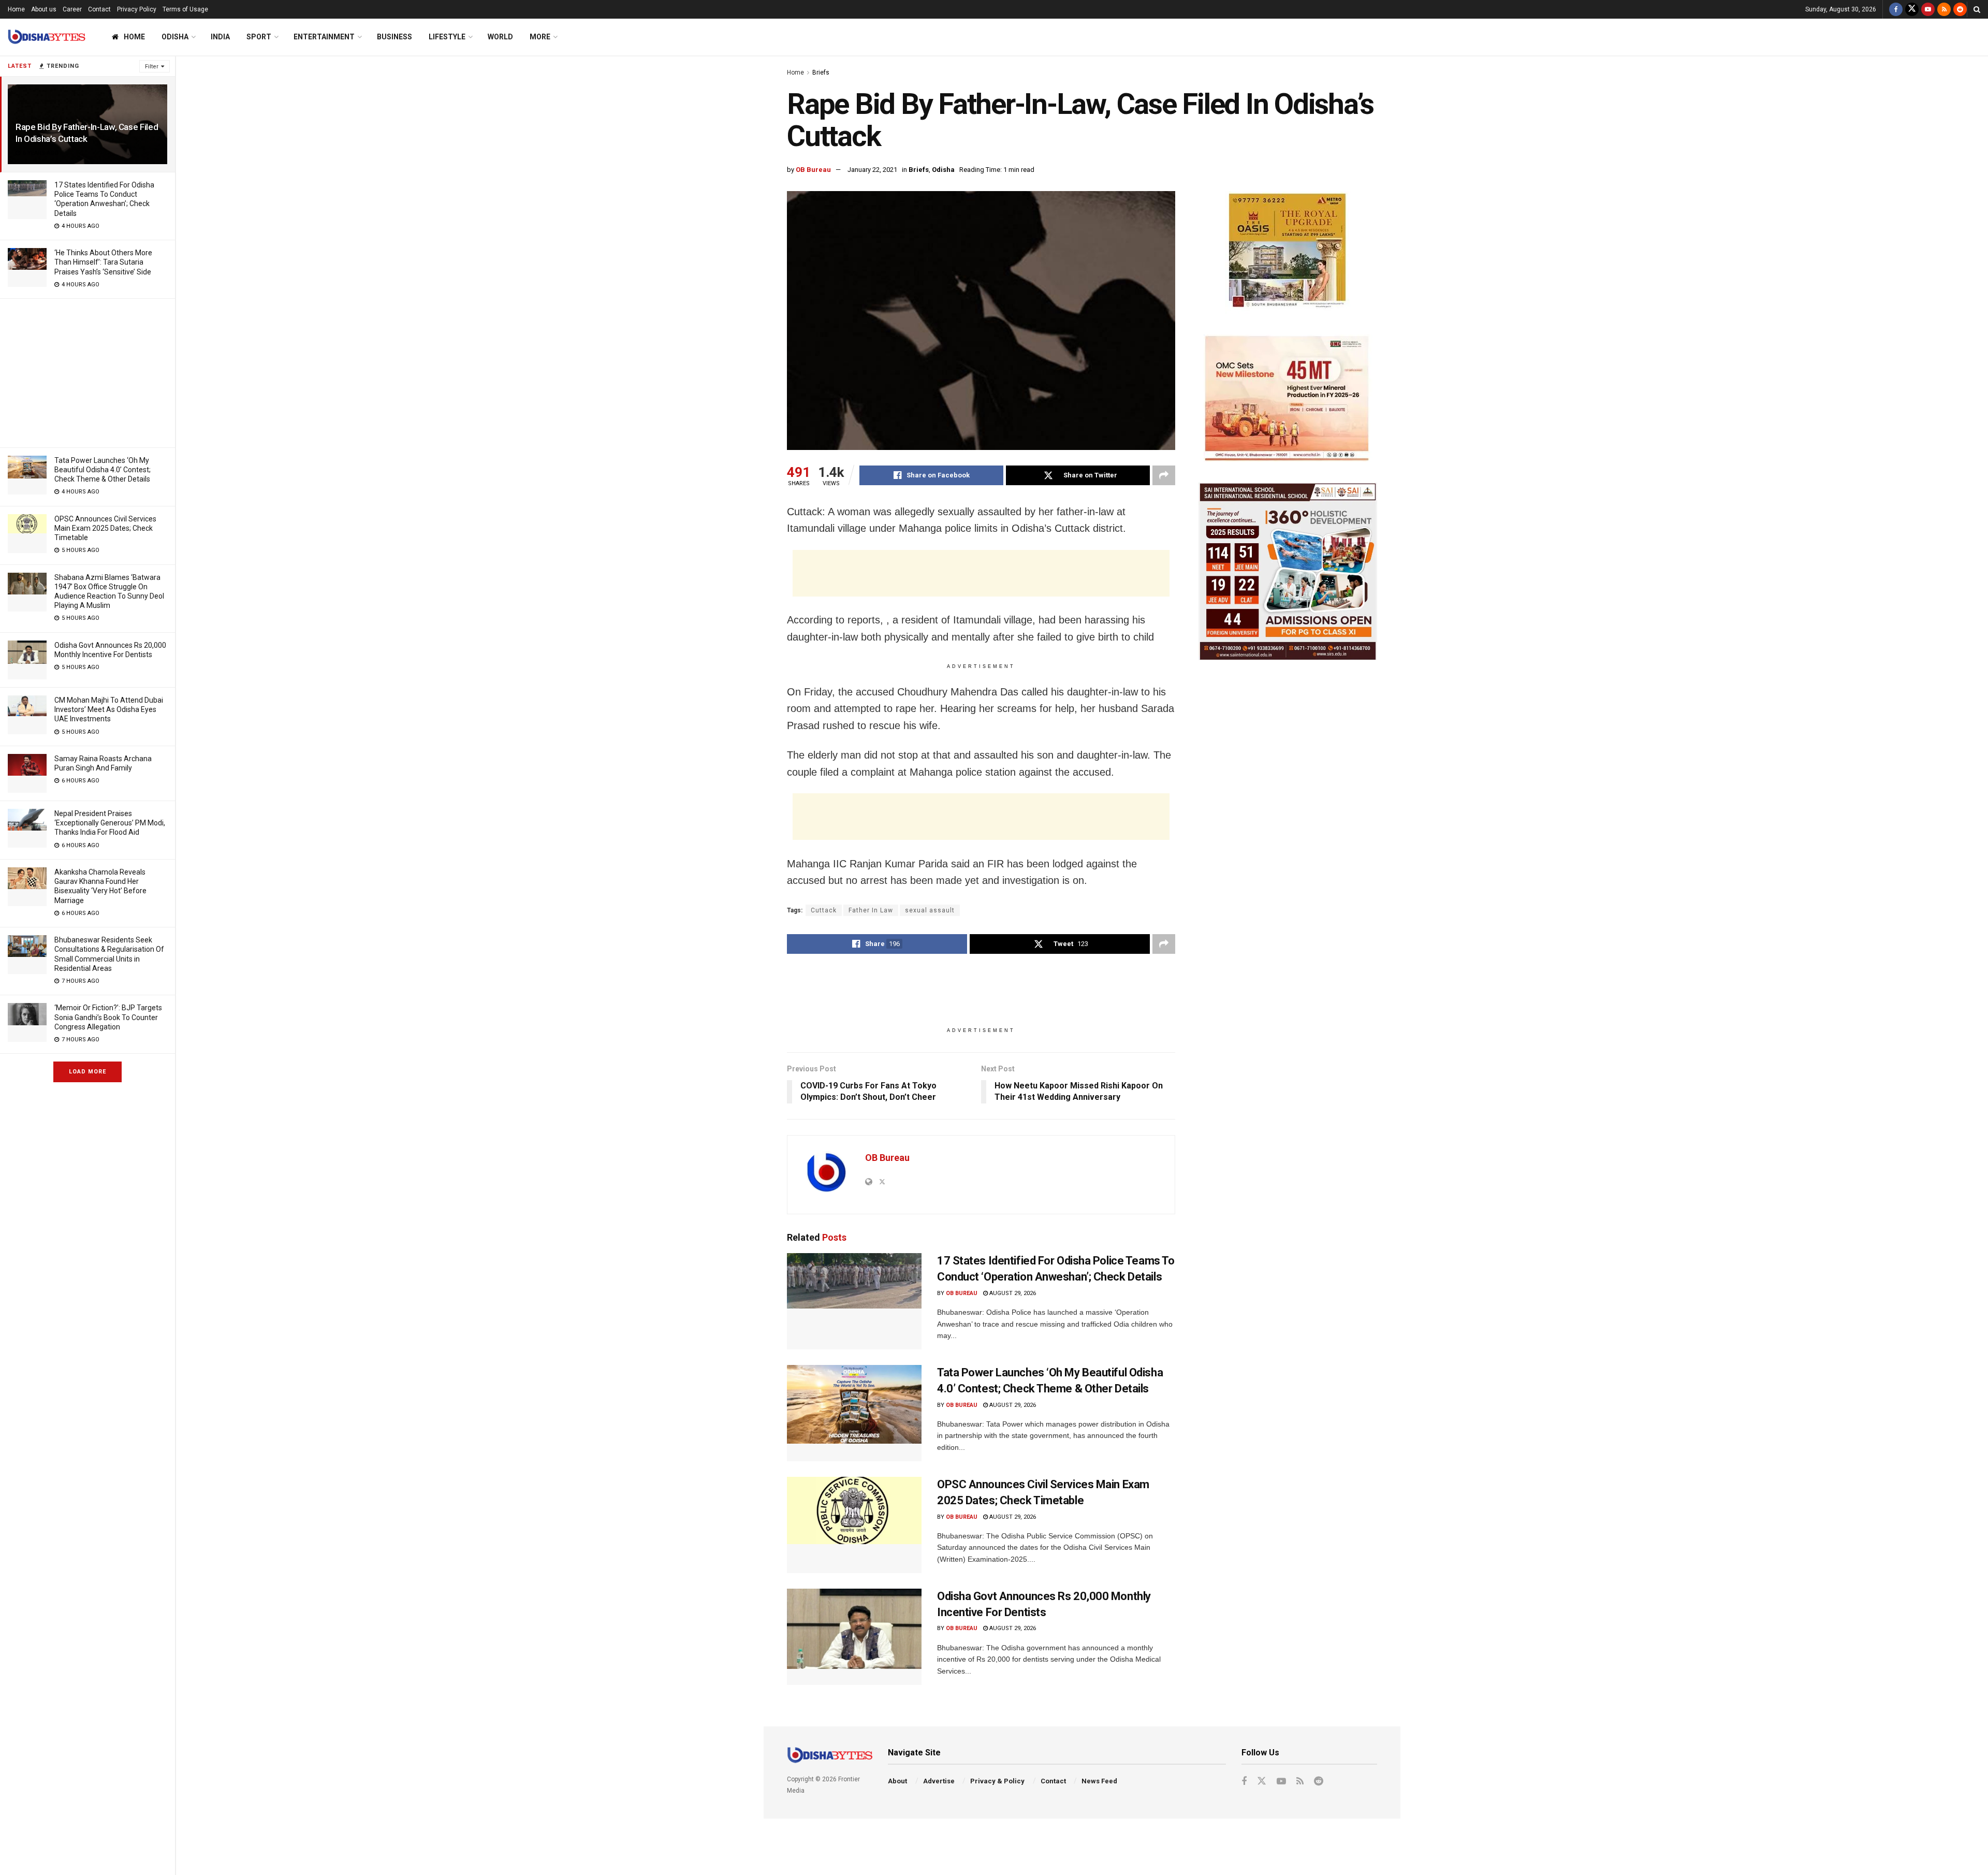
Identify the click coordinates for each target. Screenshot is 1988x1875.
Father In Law (871, 910)
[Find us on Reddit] (1960, 9)
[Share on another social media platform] (1164, 475)
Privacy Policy (137, 9)
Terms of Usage (185, 9)
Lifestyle (447, 37)
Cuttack (824, 910)
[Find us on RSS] (1944, 9)
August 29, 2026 (1012, 1293)
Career (72, 9)
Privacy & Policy (997, 1781)
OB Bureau (813, 170)
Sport (259, 37)
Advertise (939, 1781)
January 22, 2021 (872, 170)
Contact (99, 9)
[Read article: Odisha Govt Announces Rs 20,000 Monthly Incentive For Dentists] (854, 1637)
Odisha (175, 37)
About (897, 1781)
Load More (87, 1072)
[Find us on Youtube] (1928, 9)
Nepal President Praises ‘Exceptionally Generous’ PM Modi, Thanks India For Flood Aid (110, 823)
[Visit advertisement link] (1288, 252)
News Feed (1099, 1781)
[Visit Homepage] (47, 37)
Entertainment (324, 37)
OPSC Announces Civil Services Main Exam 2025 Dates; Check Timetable (105, 528)
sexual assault (930, 910)
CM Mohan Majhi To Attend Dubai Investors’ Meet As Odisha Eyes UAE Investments (109, 709)
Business (394, 37)
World (500, 37)
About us (44, 9)
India (220, 37)
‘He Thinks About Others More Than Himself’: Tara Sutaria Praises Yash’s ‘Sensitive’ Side (103, 262)
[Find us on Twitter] (1912, 9)
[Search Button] (1977, 9)
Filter (152, 67)
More (540, 37)
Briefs (821, 72)
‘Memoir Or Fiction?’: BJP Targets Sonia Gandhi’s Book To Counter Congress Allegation (108, 1017)
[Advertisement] (87, 371)
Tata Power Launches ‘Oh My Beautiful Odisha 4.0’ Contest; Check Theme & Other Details (103, 470)
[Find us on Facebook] (1896, 9)
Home (16, 9)
